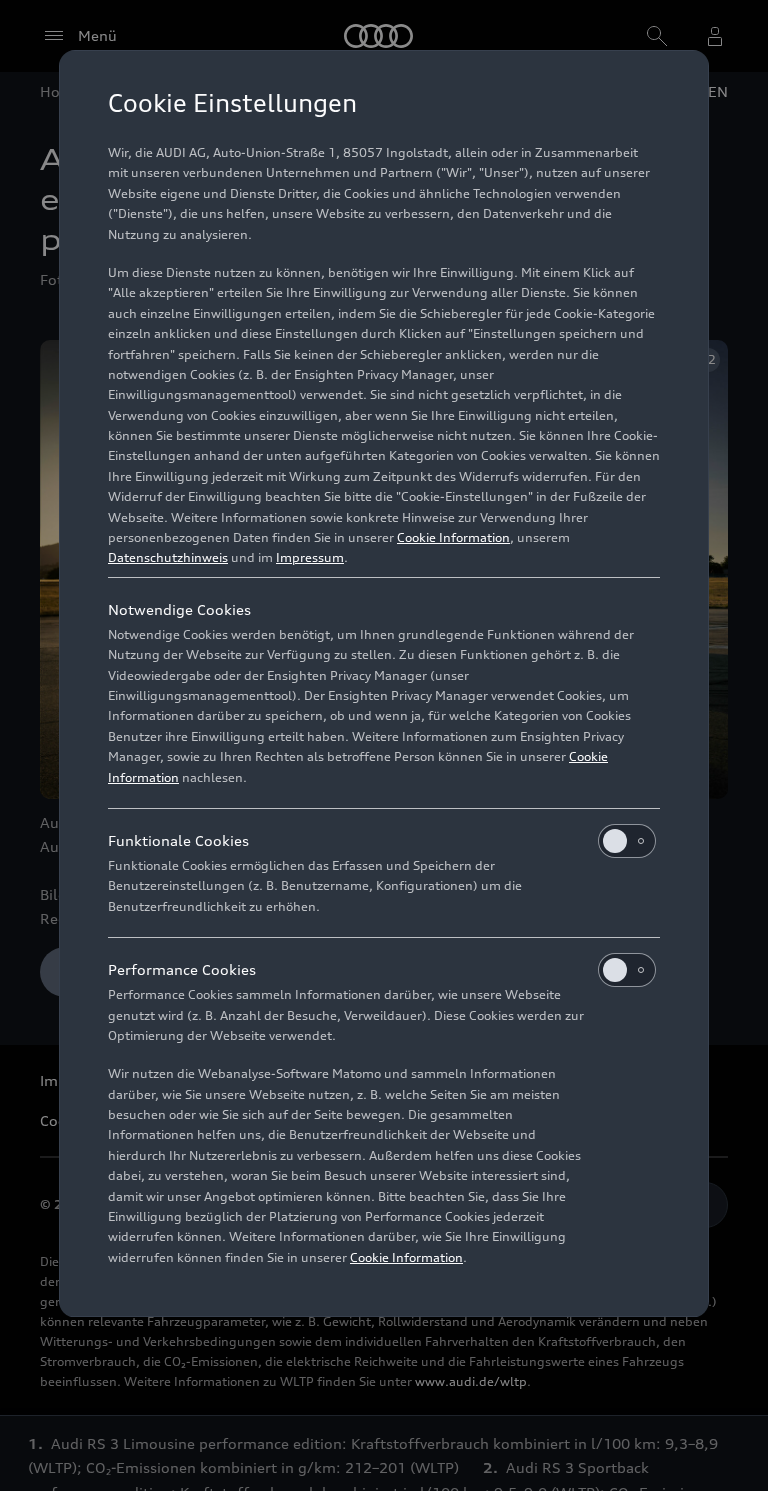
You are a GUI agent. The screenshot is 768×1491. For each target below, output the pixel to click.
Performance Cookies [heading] (182, 969)
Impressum (310, 557)
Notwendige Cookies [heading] (179, 609)
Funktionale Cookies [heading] (178, 840)
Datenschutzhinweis (168, 557)
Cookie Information (453, 537)
